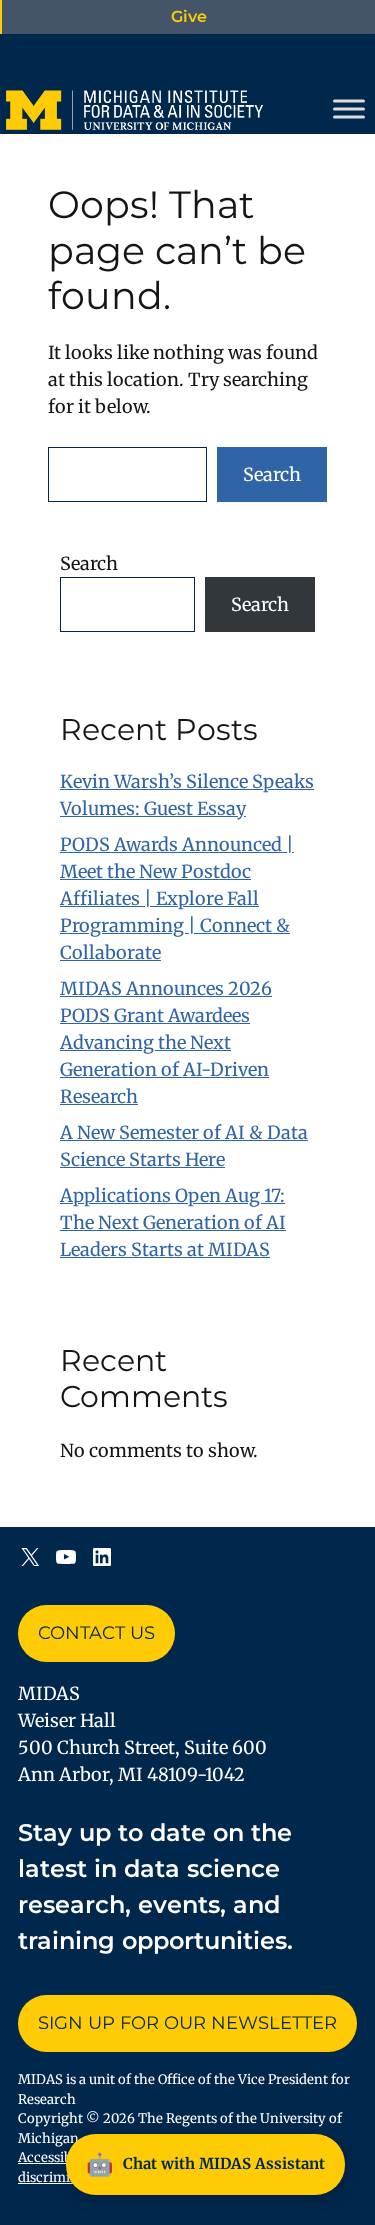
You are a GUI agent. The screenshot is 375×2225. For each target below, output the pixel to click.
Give (189, 16)
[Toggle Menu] (349, 109)
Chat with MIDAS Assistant (205, 2164)
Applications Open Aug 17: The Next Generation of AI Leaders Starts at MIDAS (173, 1222)
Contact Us (96, 1633)
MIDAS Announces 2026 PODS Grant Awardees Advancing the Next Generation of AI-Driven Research (166, 1042)
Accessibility (57, 2157)
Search (272, 474)
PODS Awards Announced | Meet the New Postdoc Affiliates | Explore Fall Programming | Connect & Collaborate (177, 898)
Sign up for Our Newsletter (187, 2023)
